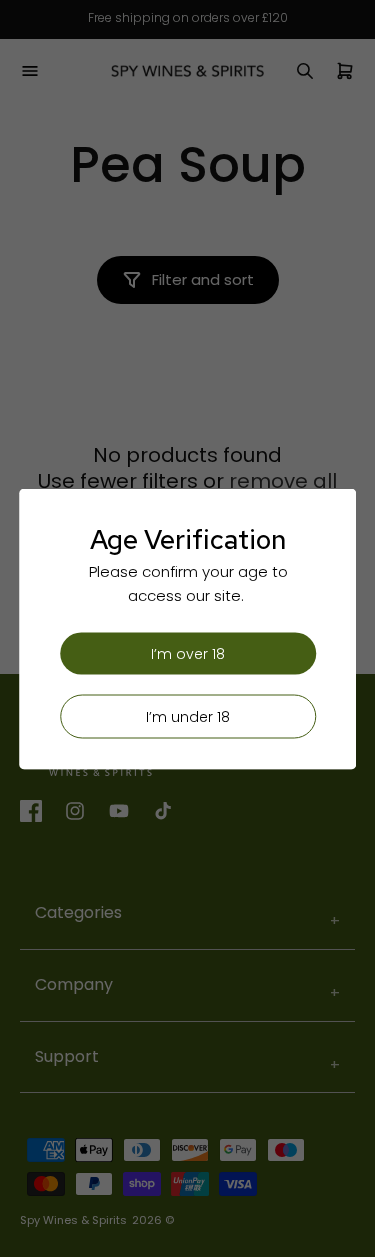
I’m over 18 (188, 653)
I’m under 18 (188, 716)
